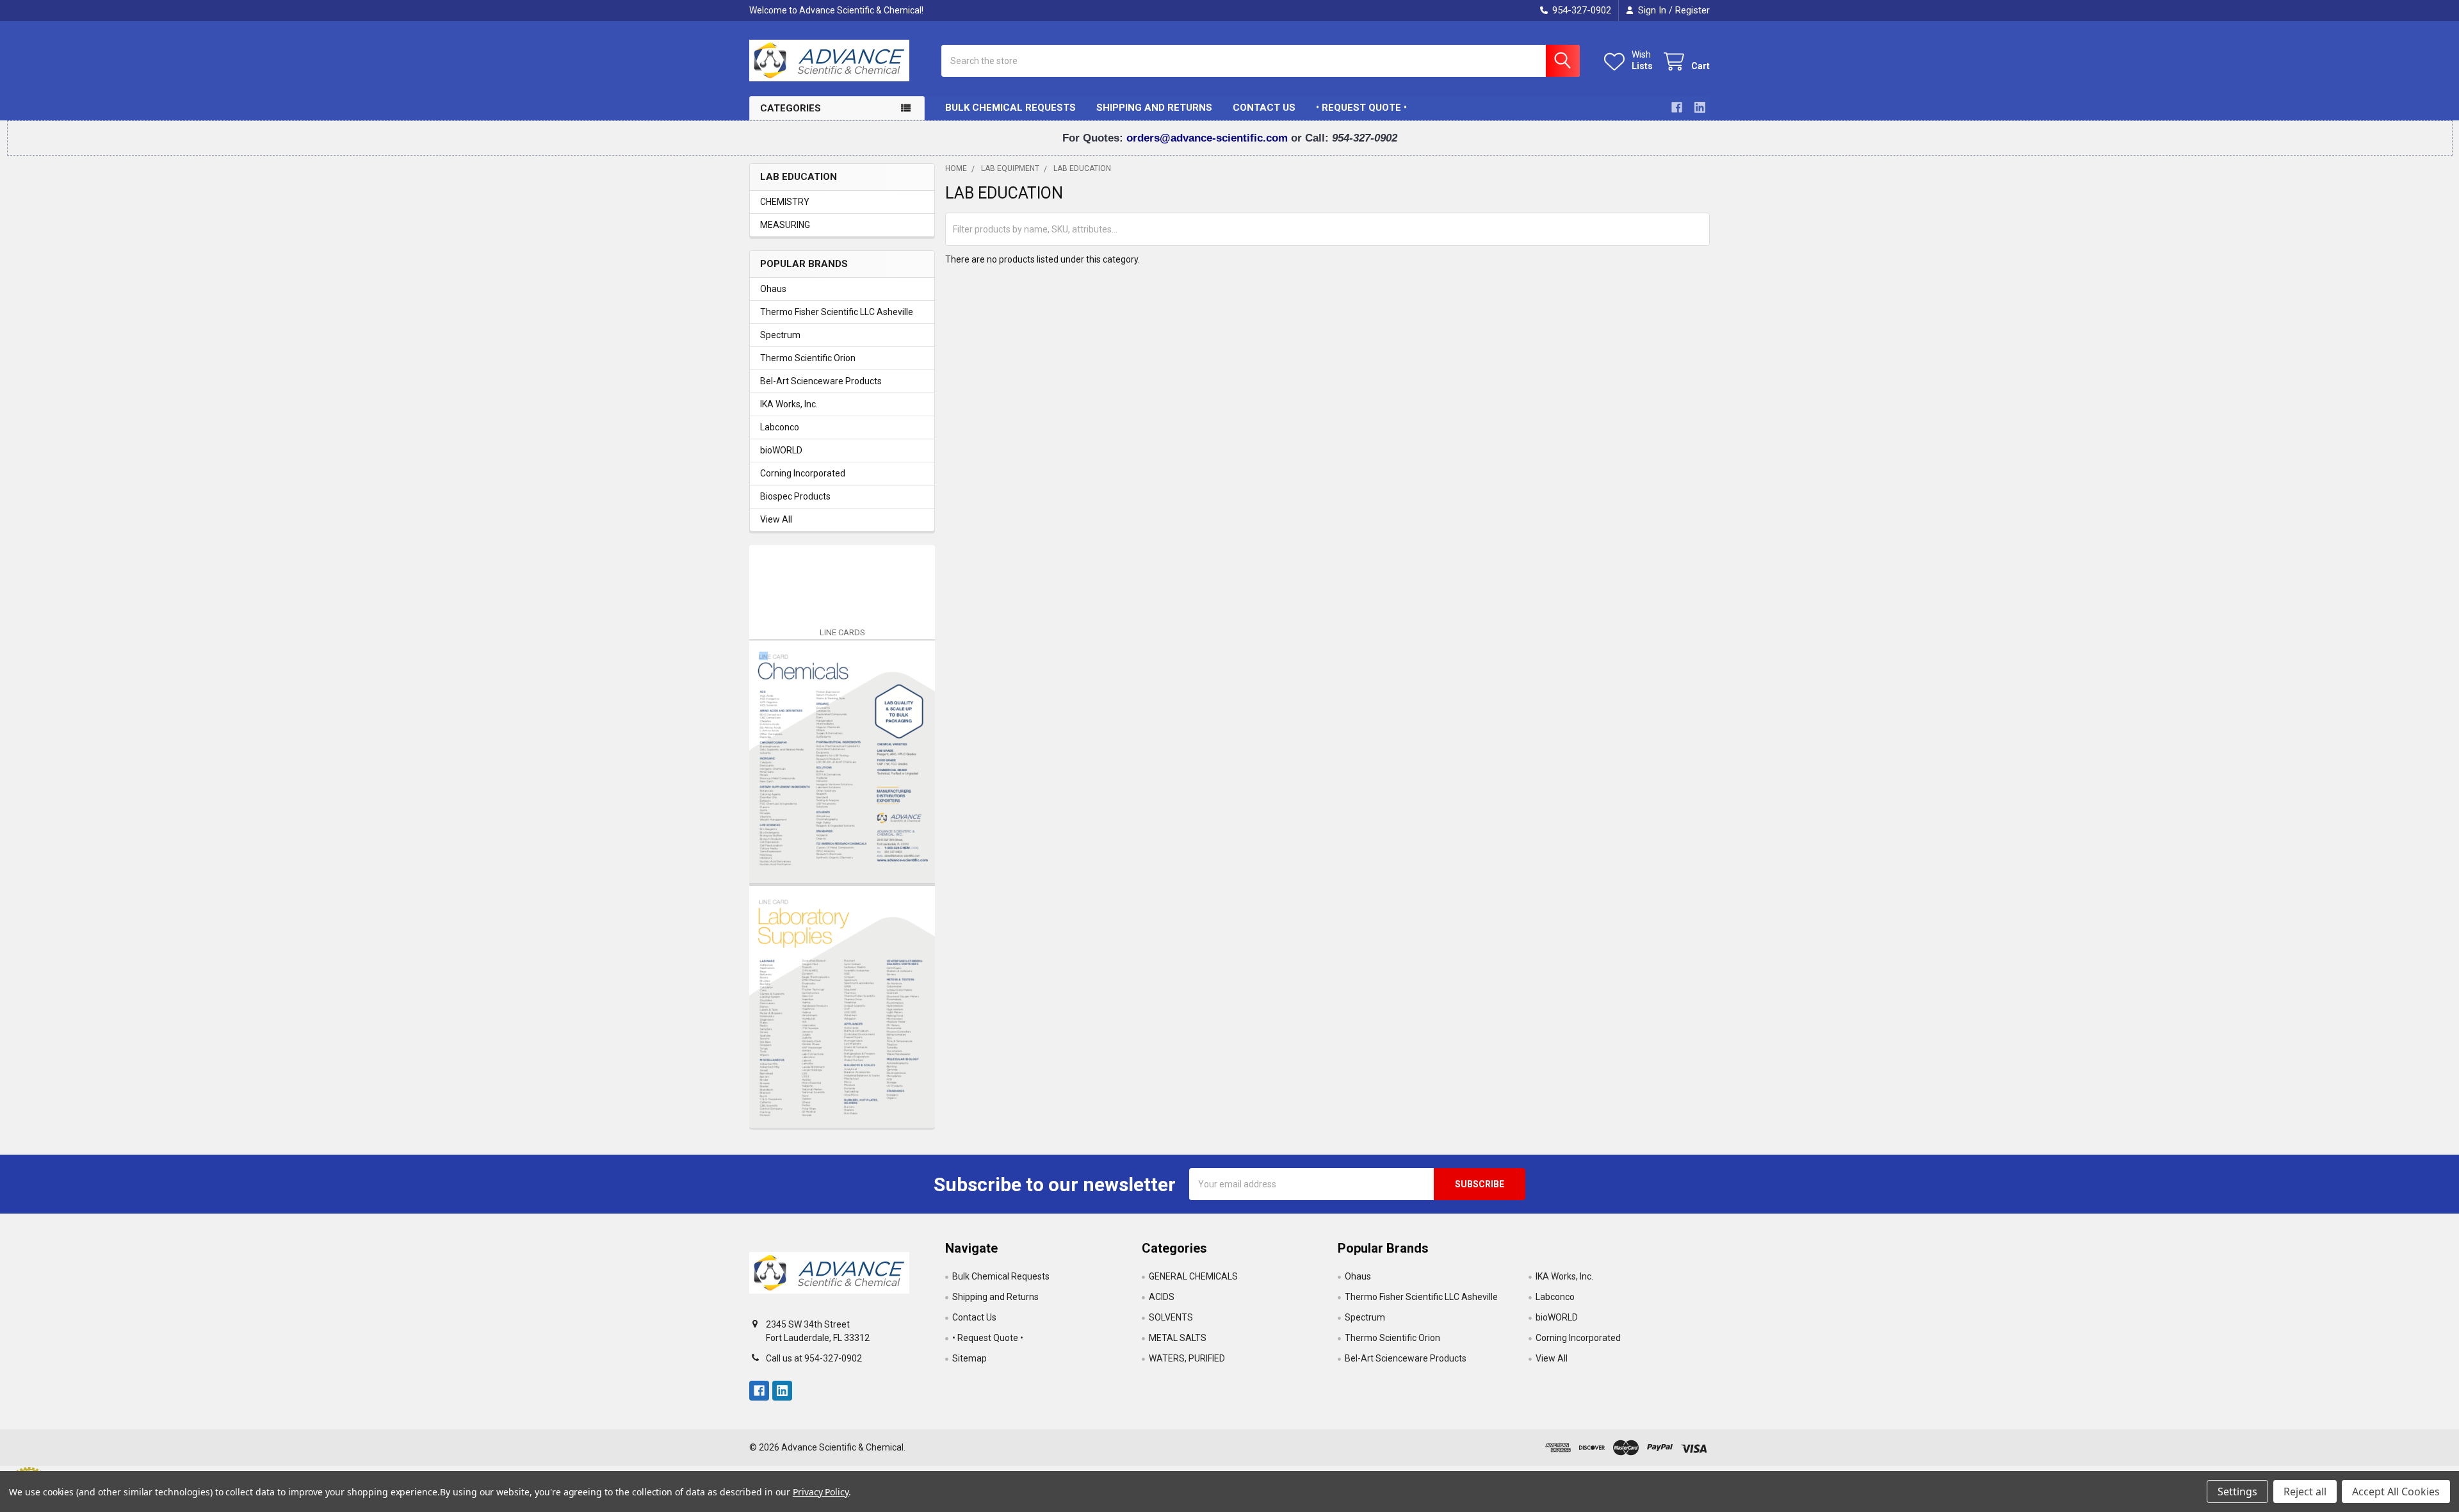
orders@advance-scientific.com (1209, 138)
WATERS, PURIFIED (1187, 1358)
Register (1692, 10)
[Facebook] (1677, 107)
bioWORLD (781, 450)
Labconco (780, 427)
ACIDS (1162, 1297)
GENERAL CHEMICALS (1193, 1276)
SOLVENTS (1171, 1317)
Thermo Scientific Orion (808, 358)
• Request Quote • (1361, 108)
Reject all (2305, 1492)
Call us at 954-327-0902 (814, 1358)
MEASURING (785, 225)
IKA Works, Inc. (789, 404)
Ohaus (773, 289)
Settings (2237, 1492)
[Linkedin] (1700, 107)
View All (776, 519)
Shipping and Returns (1154, 108)
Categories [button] (791, 108)
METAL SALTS (1178, 1338)
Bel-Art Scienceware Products (821, 381)
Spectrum (780, 335)
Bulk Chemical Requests (1010, 108)
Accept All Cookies (2396, 1492)
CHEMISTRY (785, 202)
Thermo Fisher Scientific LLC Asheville (837, 312)
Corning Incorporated (803, 473)
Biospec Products (795, 496)
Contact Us (1264, 108)
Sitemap (970, 1358)
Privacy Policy (821, 1492)
